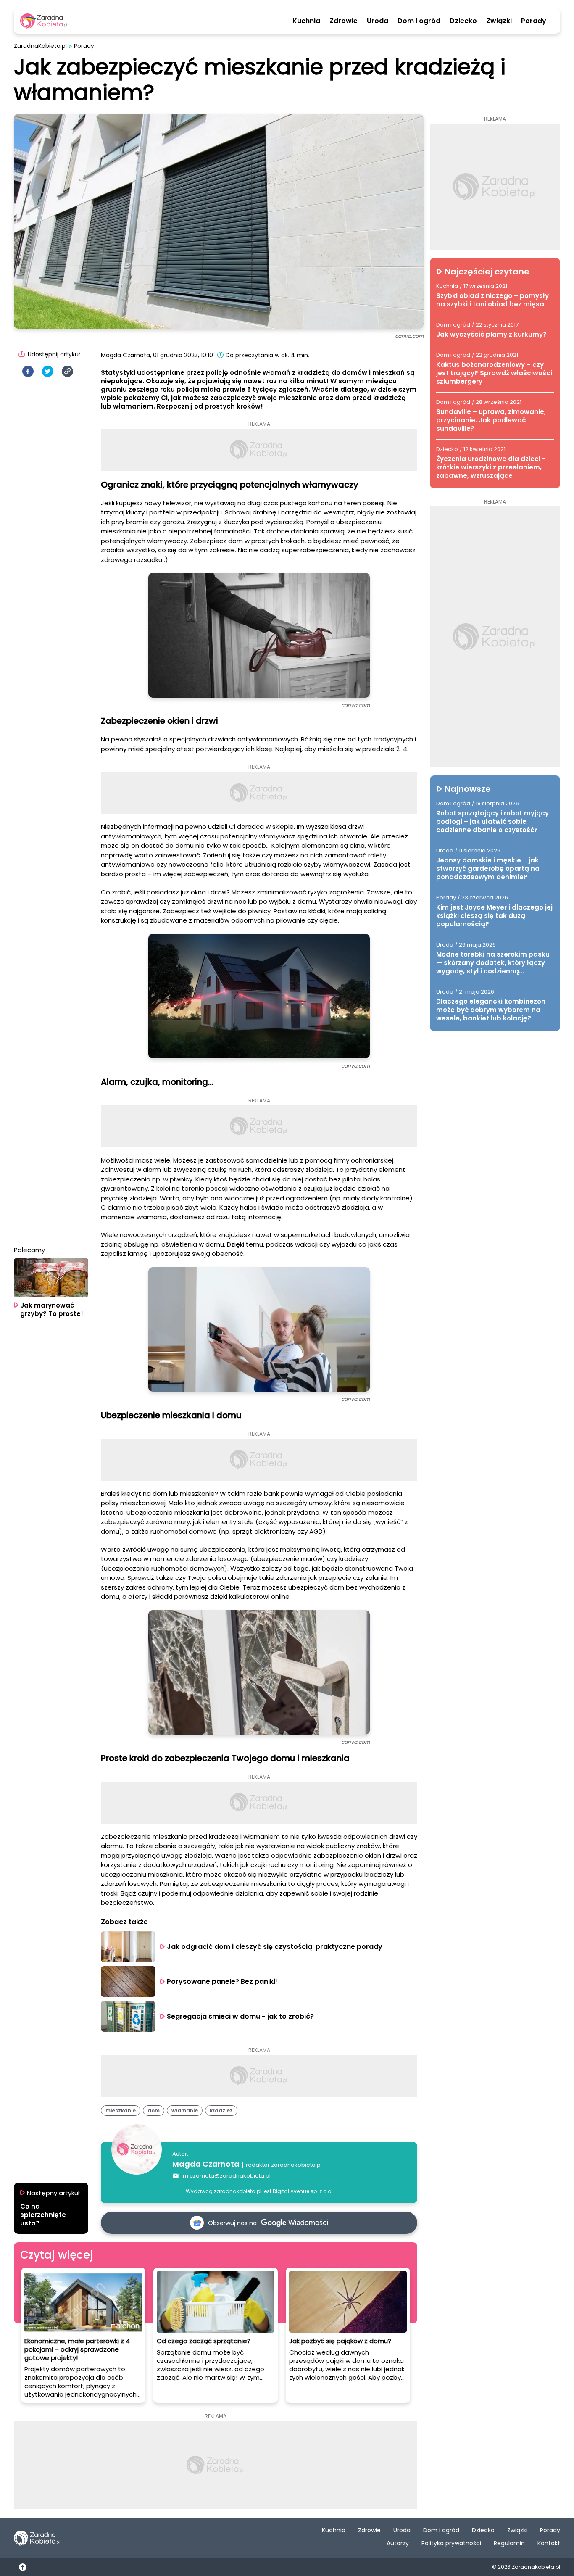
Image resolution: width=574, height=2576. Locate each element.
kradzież (221, 2111)
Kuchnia (306, 21)
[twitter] (48, 371)
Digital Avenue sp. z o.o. (303, 2191)
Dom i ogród (419, 21)
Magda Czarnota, (126, 355)
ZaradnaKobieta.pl (40, 46)
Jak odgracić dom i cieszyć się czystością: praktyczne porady (275, 1947)
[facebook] (28, 371)
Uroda (378, 21)
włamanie (185, 2111)
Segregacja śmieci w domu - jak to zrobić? (240, 2016)
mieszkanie (121, 2111)
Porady (534, 21)
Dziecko (463, 21)
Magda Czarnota (206, 2164)
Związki (499, 21)
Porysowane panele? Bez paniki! (222, 1981)
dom (154, 2111)
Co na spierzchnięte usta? (43, 2215)
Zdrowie (344, 21)
